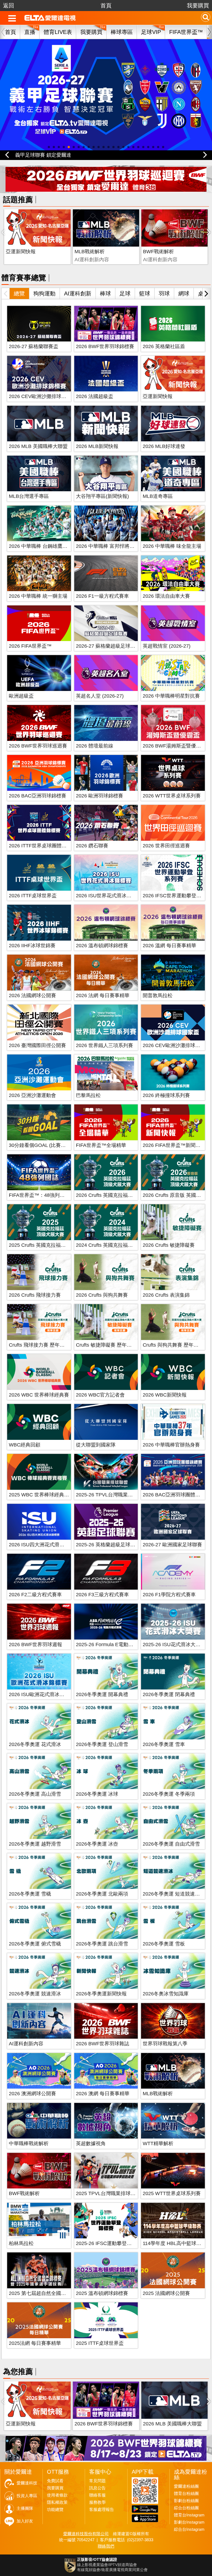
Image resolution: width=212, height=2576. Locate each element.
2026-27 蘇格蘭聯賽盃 (34, 346)
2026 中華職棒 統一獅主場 (38, 596)
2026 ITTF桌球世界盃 (33, 896)
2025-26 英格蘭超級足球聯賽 (108, 1545)
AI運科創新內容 (26, 2044)
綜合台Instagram (189, 2529)
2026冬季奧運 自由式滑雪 (171, 1844)
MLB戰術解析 (90, 252)
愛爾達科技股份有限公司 (86, 2534)
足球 (125, 293)
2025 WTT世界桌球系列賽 (172, 2193)
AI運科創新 (78, 293)
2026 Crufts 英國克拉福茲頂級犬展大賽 (119, 1195)
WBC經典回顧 (25, 1445)
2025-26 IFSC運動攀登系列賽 (109, 2243)
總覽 (19, 293)
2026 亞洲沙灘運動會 (32, 1095)
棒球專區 (122, 32)
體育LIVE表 (58, 32)
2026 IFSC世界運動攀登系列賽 (177, 896)
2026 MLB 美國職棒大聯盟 (38, 446)
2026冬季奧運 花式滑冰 (35, 1744)
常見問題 (97, 2481)
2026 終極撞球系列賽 (166, 1095)
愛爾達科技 (27, 2483)
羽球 (164, 293)
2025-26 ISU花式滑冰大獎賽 (174, 1645)
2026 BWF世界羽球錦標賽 (105, 346)
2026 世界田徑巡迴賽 (166, 846)
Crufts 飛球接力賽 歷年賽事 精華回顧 (50, 1345)
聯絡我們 (106, 2546)
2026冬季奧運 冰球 (97, 1794)
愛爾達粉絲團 (186, 2486)
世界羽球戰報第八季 (165, 2044)
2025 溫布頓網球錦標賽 (102, 2293)
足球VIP (151, 32)
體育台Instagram (189, 2515)
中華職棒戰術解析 (29, 2143)
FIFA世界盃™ (186, 32)
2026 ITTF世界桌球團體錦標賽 (43, 846)
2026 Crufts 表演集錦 (166, 1295)
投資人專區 (27, 2496)
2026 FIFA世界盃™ (30, 646)
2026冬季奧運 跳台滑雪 (102, 1944)
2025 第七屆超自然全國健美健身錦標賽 (52, 2293)
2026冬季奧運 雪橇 (30, 1894)
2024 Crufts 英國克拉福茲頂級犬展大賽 (119, 1245)
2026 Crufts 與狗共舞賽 (102, 1295)
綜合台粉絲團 (186, 2508)
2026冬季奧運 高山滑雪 (35, 1794)
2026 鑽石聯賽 (92, 846)
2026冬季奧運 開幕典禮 (102, 1694)
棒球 (105, 293)
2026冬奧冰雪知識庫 (166, 1994)
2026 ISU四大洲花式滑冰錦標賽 (44, 1545)
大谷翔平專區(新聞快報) (102, 496)
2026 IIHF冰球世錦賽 (32, 946)
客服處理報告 (102, 2510)
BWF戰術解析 (158, 252)
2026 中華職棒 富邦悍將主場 (108, 546)
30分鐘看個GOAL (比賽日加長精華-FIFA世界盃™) (64, 1145)
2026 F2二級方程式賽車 (35, 1595)
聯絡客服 (97, 2495)
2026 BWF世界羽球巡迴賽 (38, 746)
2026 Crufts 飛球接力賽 (35, 1295)
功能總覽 (55, 2510)
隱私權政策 (57, 2502)
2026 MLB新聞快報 (97, 446)
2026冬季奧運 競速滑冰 (35, 1994)
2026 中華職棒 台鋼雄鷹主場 (41, 546)
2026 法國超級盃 (95, 396)
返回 (9, 6)
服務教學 (97, 2502)
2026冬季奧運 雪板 (164, 1944)
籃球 (145, 293)
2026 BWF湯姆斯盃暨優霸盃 (174, 746)
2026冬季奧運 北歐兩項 (102, 1894)
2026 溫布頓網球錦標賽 (102, 946)
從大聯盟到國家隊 (96, 1445)
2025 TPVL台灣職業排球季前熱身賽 (116, 2193)
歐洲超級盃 (21, 696)
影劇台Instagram (189, 2522)
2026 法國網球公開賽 (32, 995)
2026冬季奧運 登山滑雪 (102, 1744)
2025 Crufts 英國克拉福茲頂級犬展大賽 (52, 1245)
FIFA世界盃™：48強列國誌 (39, 1195)
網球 (184, 293)
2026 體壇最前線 (95, 746)
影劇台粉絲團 (186, 2501)
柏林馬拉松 (21, 2243)
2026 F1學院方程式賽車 (169, 1595)
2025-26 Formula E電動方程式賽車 (115, 1645)
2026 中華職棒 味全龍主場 (172, 546)
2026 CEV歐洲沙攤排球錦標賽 (43, 396)
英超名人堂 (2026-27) (100, 696)
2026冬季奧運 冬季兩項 (169, 1794)
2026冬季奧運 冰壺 (97, 1844)
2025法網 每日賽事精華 (35, 2343)
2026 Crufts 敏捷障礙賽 (169, 1245)
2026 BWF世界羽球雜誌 (103, 2044)
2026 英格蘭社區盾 (164, 346)
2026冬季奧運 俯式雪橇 (35, 1944)
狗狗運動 (44, 293)
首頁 (106, 6)
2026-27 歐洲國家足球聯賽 (172, 1545)
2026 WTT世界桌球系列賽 (172, 796)
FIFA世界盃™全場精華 (101, 1145)
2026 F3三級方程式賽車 (102, 1595)
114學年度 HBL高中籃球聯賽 (174, 2243)
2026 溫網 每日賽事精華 (169, 946)
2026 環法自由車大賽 (166, 596)
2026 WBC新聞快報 (165, 1395)
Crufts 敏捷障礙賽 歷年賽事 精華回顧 (117, 1345)
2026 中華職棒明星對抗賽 (171, 696)
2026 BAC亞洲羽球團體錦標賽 (176, 1495)
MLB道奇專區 (158, 496)
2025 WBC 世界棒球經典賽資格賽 (46, 1495)
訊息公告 (97, 2488)
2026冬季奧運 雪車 (164, 1744)
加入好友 (25, 2521)
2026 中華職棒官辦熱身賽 (171, 1445)
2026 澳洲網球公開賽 (32, 2094)
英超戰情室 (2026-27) (167, 646)
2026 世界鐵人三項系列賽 (104, 1045)
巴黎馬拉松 (88, 1095)
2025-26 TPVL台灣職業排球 (107, 1495)
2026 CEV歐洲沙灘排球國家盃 (176, 1045)
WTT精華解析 (158, 2143)
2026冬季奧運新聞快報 (101, 1994)
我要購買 (198, 6)
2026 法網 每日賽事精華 (103, 995)
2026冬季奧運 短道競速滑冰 (174, 1894)
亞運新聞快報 (21, 252)
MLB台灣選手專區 (29, 496)
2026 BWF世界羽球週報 (35, 1645)
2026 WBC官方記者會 (100, 1395)
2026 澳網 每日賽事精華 (103, 2094)
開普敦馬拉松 (158, 995)
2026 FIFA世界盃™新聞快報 (174, 1145)
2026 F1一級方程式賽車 (102, 596)
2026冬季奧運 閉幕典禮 (169, 1694)
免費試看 (55, 2481)
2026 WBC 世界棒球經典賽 (39, 1395)
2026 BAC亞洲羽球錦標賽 (38, 796)
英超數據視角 (91, 2143)
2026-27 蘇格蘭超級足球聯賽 (108, 646)
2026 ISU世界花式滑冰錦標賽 (109, 896)
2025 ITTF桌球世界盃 (100, 2343)
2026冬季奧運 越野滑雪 (35, 1844)
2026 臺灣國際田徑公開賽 (37, 1045)
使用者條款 (57, 2495)
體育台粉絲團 (186, 2494)
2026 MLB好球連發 (164, 446)
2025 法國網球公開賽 (166, 2293)
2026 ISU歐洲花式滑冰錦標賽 (42, 1694)
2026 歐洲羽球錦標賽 (100, 796)
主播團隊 (25, 2508)
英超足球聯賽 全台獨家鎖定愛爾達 (53, 155)
